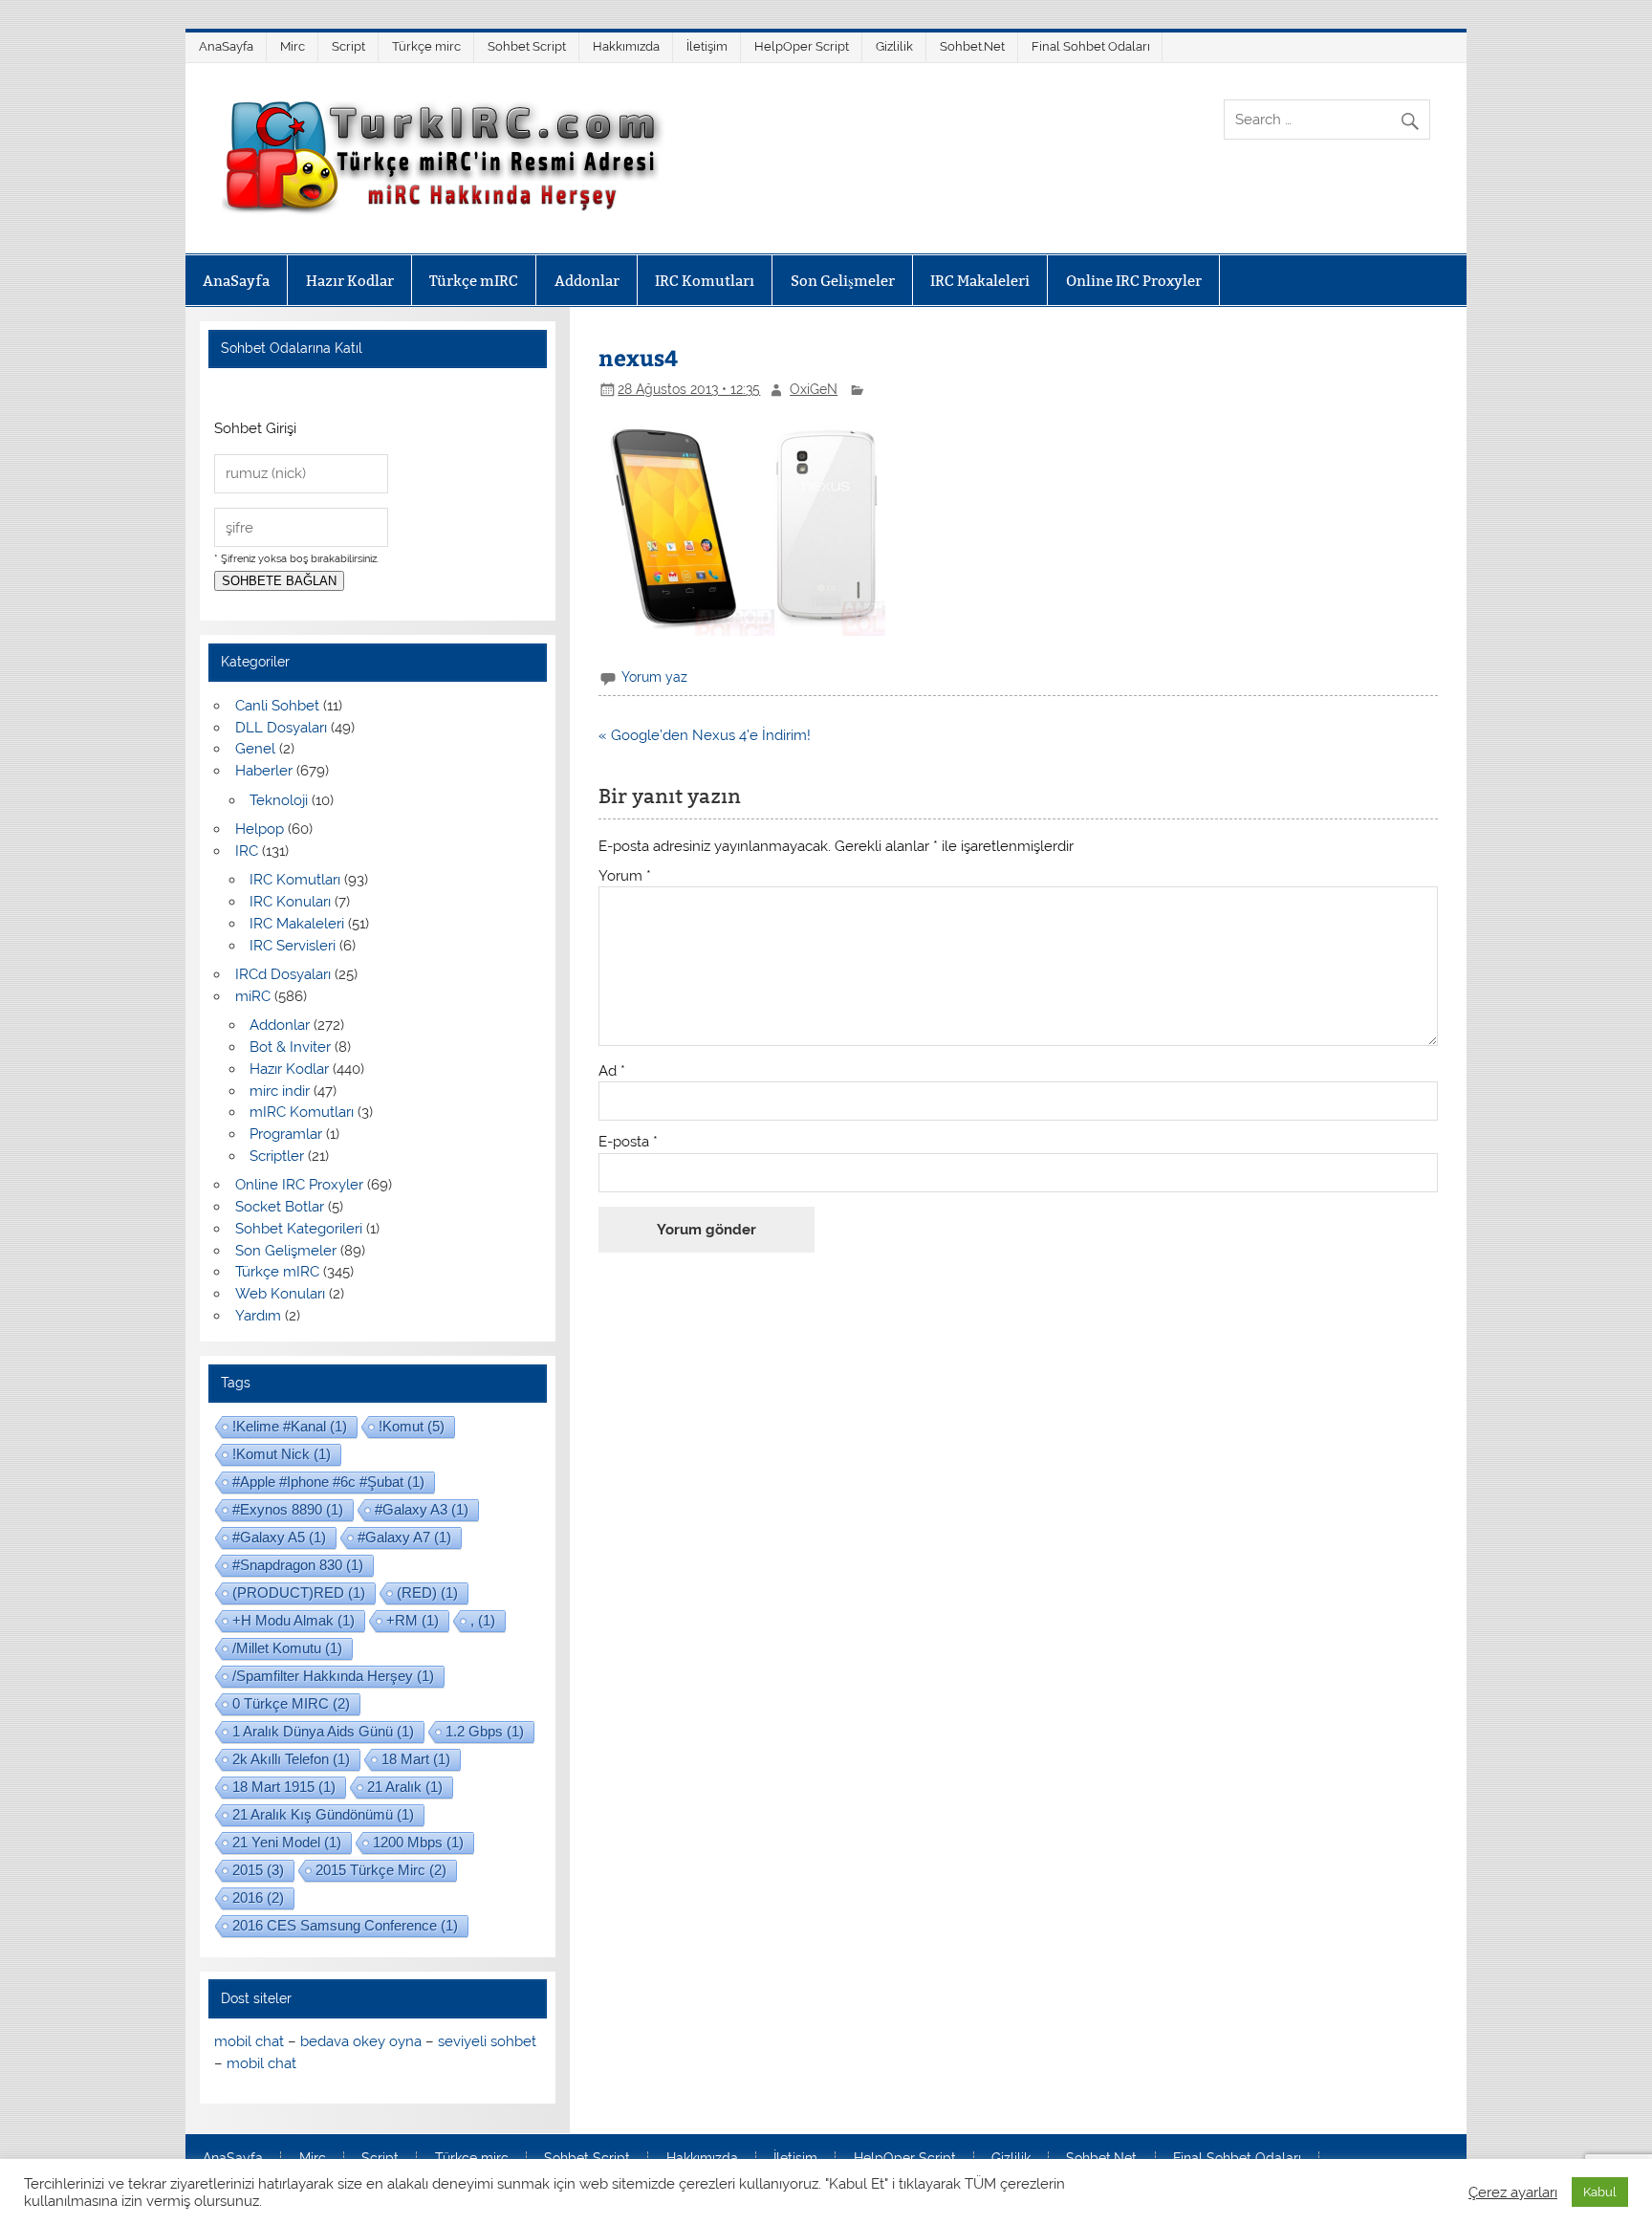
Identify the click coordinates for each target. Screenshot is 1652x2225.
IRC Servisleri (293, 946)
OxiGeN (814, 389)
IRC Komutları (705, 281)
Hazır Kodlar (350, 281)
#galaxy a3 (422, 1509)
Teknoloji (279, 800)
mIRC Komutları (302, 1112)
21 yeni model (287, 1842)
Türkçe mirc (426, 46)
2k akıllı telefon (291, 1759)
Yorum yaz (654, 677)
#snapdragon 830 (298, 1565)
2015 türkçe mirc (381, 1870)
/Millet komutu (287, 1648)
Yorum (625, 876)
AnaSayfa (226, 46)
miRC (253, 996)
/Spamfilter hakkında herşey (333, 1676)
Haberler (264, 771)
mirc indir (280, 1091)
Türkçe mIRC (474, 281)
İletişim (707, 46)
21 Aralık (405, 1787)
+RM (413, 1620)
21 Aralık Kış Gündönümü (323, 1814)
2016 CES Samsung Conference (345, 1925)
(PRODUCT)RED (299, 1592)
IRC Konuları (290, 902)
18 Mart (416, 1759)
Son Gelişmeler (843, 281)
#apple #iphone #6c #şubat (328, 1482)
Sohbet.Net (972, 46)
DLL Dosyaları (281, 728)
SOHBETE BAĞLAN (279, 581)
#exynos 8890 (288, 1509)
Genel (255, 749)
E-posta (628, 1142)
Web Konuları (280, 1294)
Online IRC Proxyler (1134, 281)
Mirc (293, 46)
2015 (258, 1870)
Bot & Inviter (290, 1047)
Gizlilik (894, 46)
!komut (412, 1426)
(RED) (427, 1592)
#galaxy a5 (279, 1537)
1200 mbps (418, 1842)
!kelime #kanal (290, 1426)
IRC (247, 851)
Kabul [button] (1600, 2192)
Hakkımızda (626, 46)
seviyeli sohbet (487, 2041)
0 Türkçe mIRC (291, 1703)
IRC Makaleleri (980, 281)
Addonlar (587, 281)
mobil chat (249, 2041)
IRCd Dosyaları (283, 974)
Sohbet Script (527, 46)
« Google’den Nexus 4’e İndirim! (705, 735)
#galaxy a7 (404, 1537)
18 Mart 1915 (284, 1787)
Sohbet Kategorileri (299, 1229)
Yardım (258, 1316)
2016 (258, 1898)
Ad (612, 1071)
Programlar (286, 1134)
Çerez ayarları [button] (1513, 2192)
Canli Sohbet (277, 706)
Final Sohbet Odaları (1091, 46)
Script (348, 46)
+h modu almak (293, 1620)
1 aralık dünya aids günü (323, 1731)
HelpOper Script (802, 46)
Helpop (260, 829)
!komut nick (282, 1454)
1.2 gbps (485, 1731)
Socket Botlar (280, 1207)
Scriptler (277, 1156)
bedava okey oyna (361, 2041)
